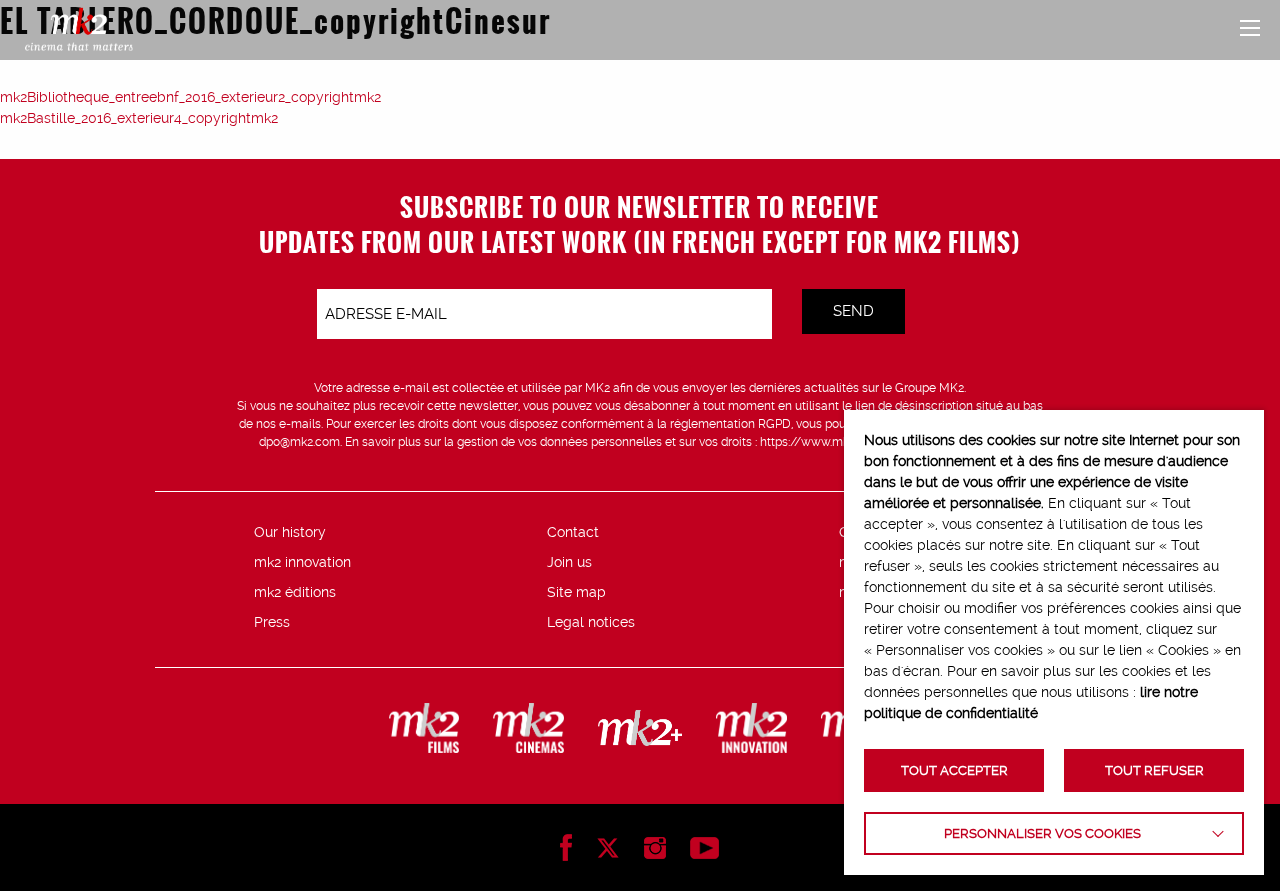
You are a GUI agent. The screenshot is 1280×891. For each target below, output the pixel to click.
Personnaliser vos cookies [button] (1042, 833)
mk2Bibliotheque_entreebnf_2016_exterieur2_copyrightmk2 (190, 97)
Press (272, 622)
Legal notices (591, 622)
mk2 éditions (295, 592)
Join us (569, 562)
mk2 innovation (302, 562)
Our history (290, 532)
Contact (573, 532)
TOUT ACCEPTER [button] (954, 770)
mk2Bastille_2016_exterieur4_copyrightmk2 (139, 118)
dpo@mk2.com (299, 442)
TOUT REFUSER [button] (1154, 770)
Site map (576, 592)
